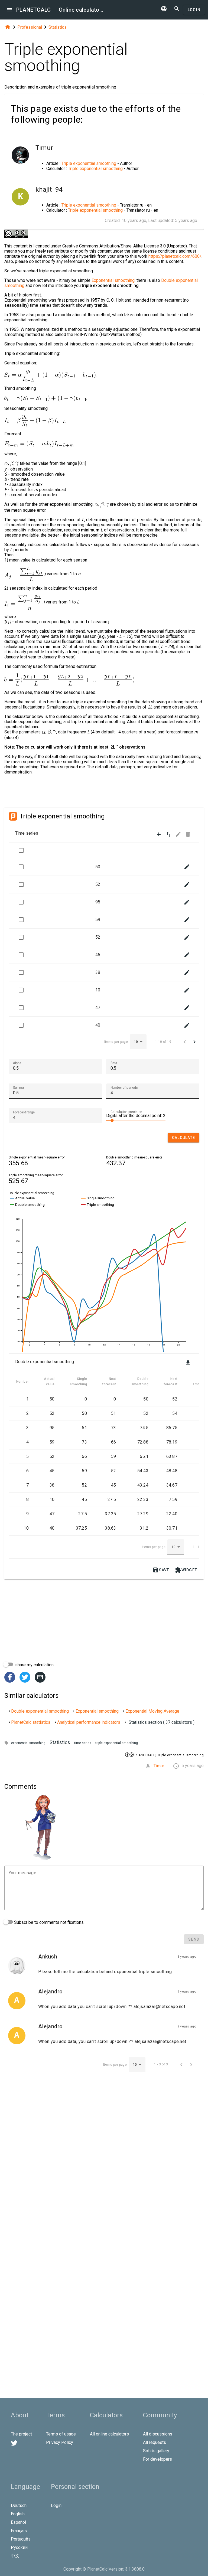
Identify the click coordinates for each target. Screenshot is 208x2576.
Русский (19, 2547)
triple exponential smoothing (117, 1743)
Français (19, 2531)
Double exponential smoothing (40, 1711)
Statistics (58, 27)
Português (21, 2539)
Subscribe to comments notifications (48, 1922)
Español (18, 2522)
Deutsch (19, 2505)
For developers (157, 2459)
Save (161, 1570)
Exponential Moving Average (152, 1711)
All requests (155, 2442)
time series (83, 1743)
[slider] (136, 1120)
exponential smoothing (28, 1743)
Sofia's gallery (156, 2451)
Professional (30, 27)
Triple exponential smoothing (89, 163)
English (18, 2514)
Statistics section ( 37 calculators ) (162, 1722)
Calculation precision (126, 1112)
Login (194, 10)
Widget (186, 1570)
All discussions (158, 2434)
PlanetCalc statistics (31, 1722)
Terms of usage (61, 2434)
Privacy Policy (60, 2442)
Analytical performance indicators (89, 1722)
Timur (159, 1766)
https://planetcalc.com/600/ (175, 256)
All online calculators (109, 2434)
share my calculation (34, 1665)
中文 (15, 2556)
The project (21, 2434)
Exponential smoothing (113, 280)
